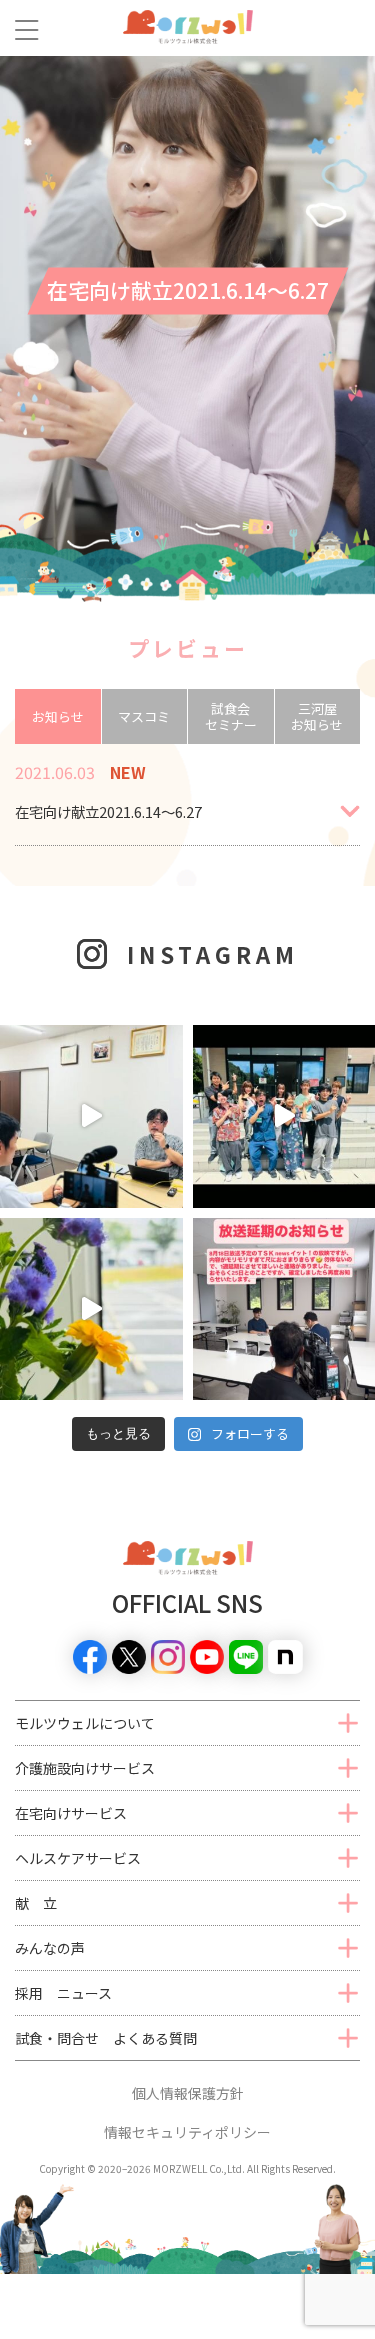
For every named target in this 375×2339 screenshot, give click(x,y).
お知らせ (58, 716)
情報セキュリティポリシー (187, 2132)
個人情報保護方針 (188, 2093)
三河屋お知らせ (317, 716)
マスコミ (144, 716)
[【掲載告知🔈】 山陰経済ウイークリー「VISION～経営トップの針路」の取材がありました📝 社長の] (91, 1116)
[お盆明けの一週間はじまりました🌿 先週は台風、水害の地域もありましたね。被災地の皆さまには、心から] (91, 1309)
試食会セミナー (231, 716)
